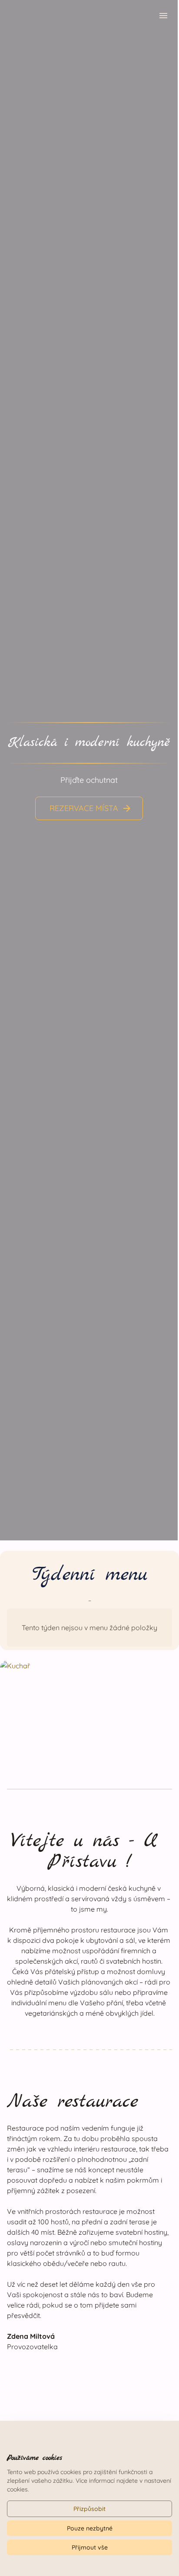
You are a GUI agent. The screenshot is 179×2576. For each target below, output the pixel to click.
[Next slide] (162, 768)
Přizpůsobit (89, 2509)
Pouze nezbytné (90, 2528)
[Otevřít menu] (163, 17)
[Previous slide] (16, 768)
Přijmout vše (90, 2547)
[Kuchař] (89, 1711)
